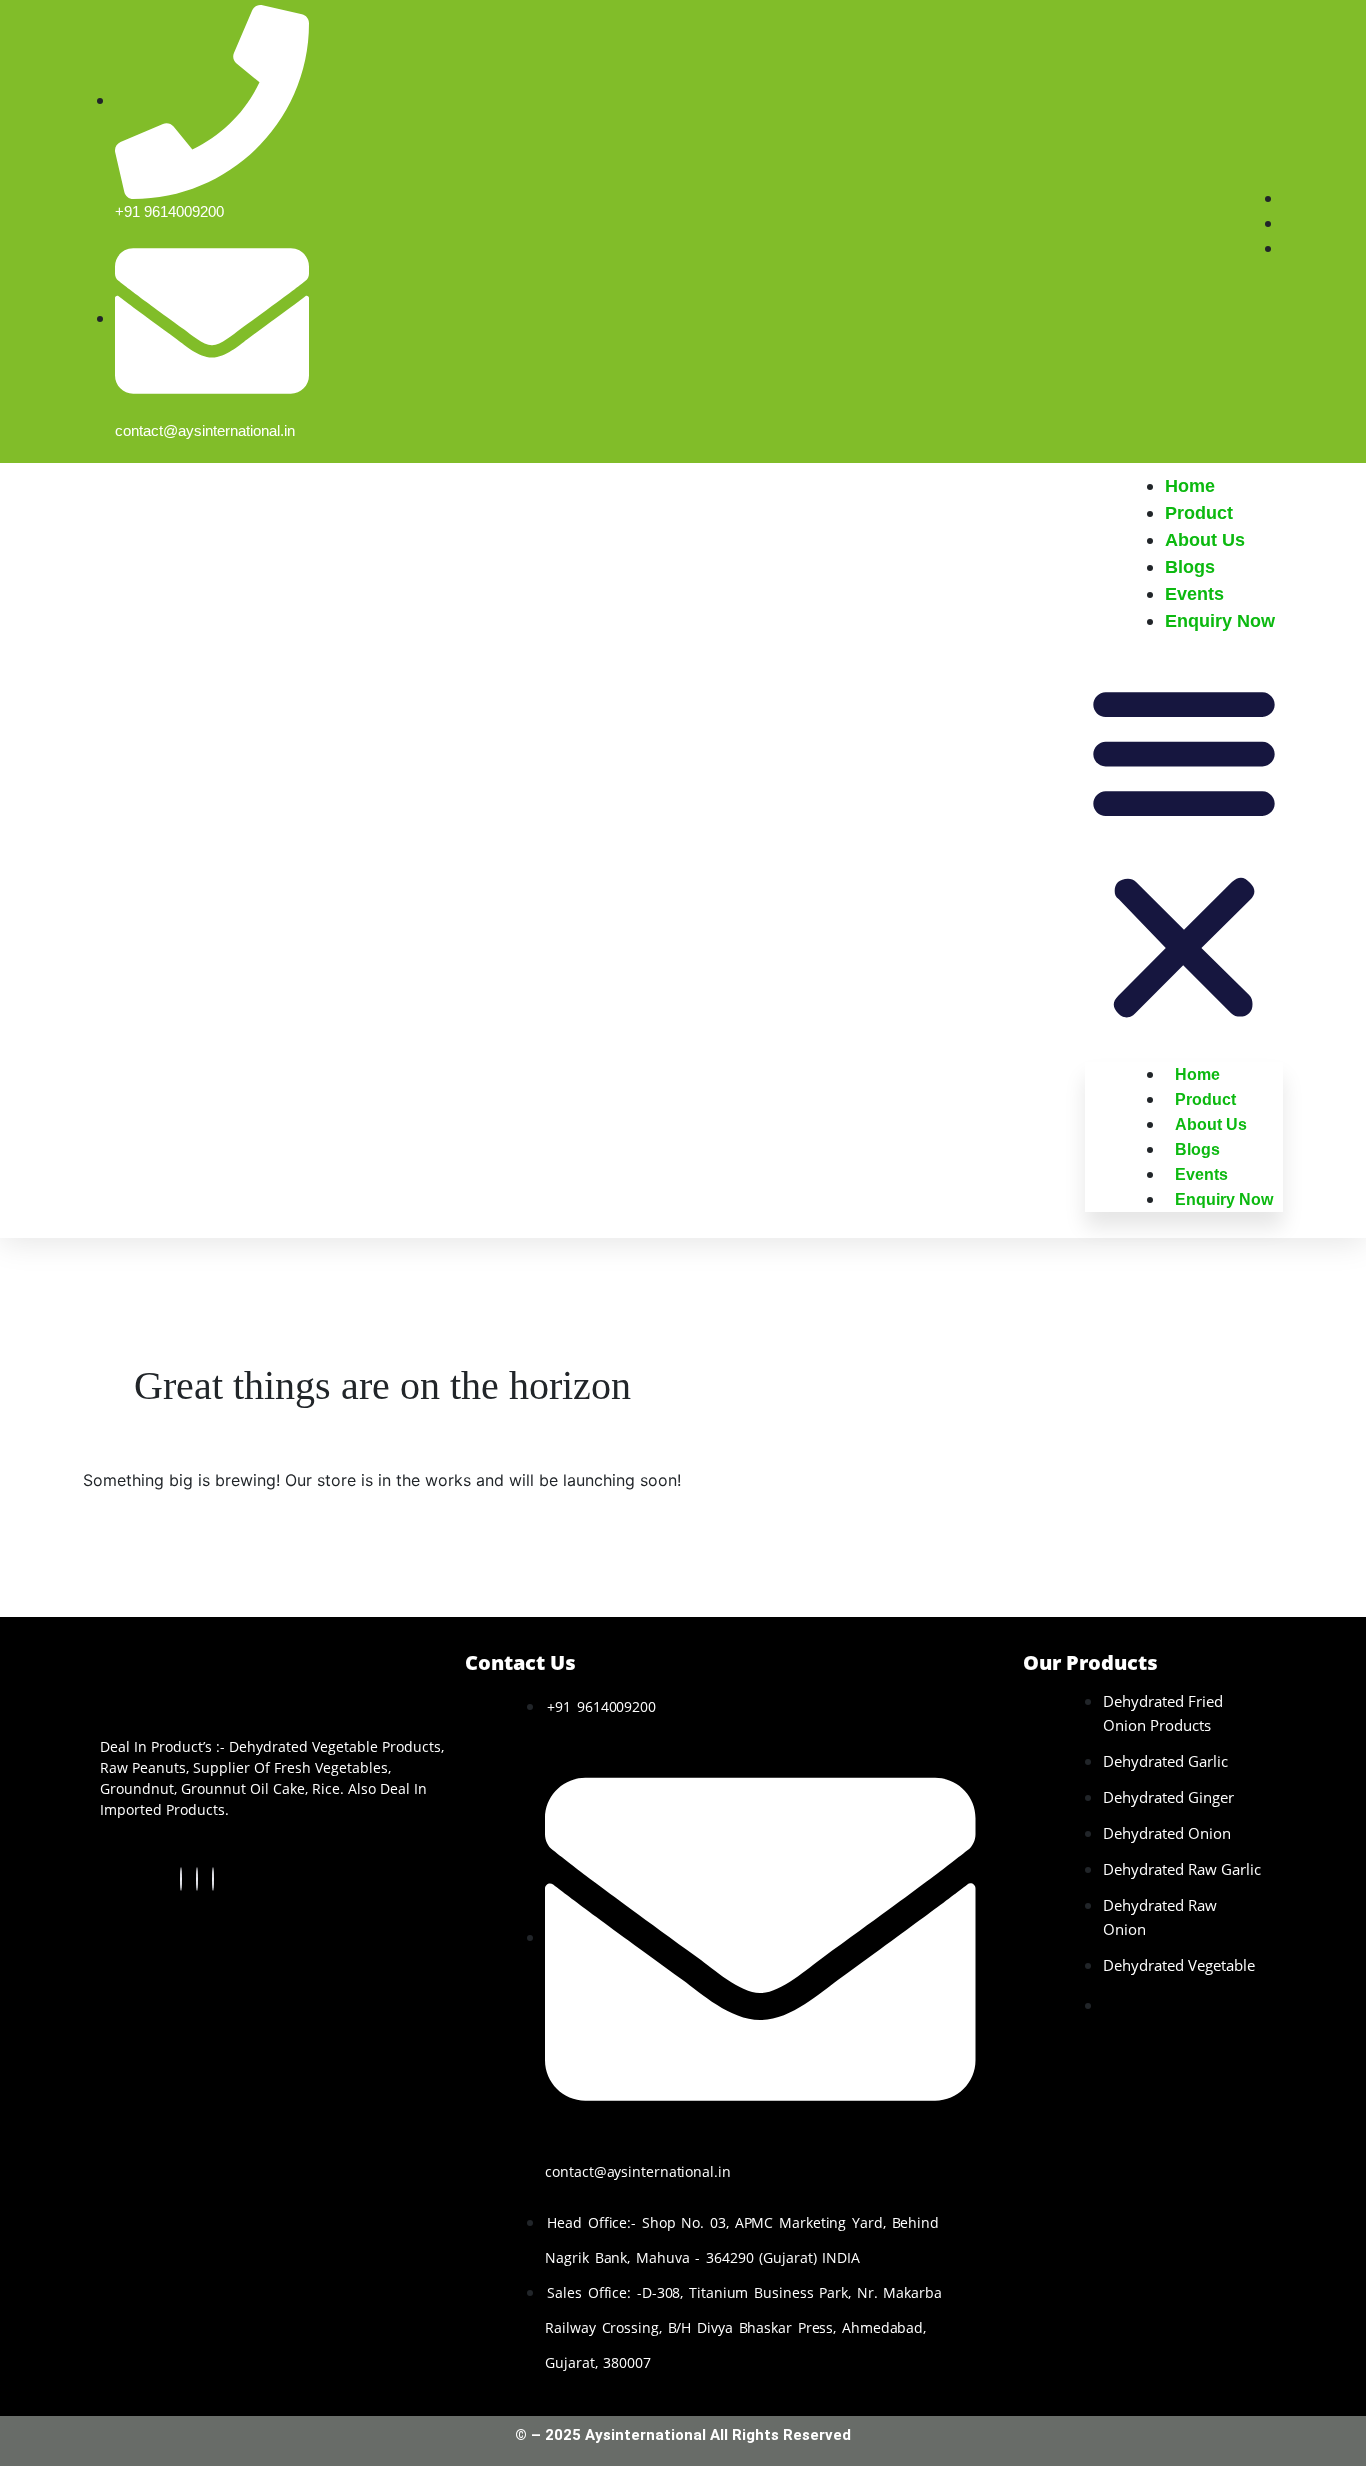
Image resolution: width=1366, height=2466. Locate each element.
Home (1190, 486)
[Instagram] (213, 1879)
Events (1194, 594)
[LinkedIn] (197, 1879)
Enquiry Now (1220, 621)
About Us (1205, 540)
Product (1199, 513)
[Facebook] (181, 1879)
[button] (1184, 849)
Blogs (1190, 567)
